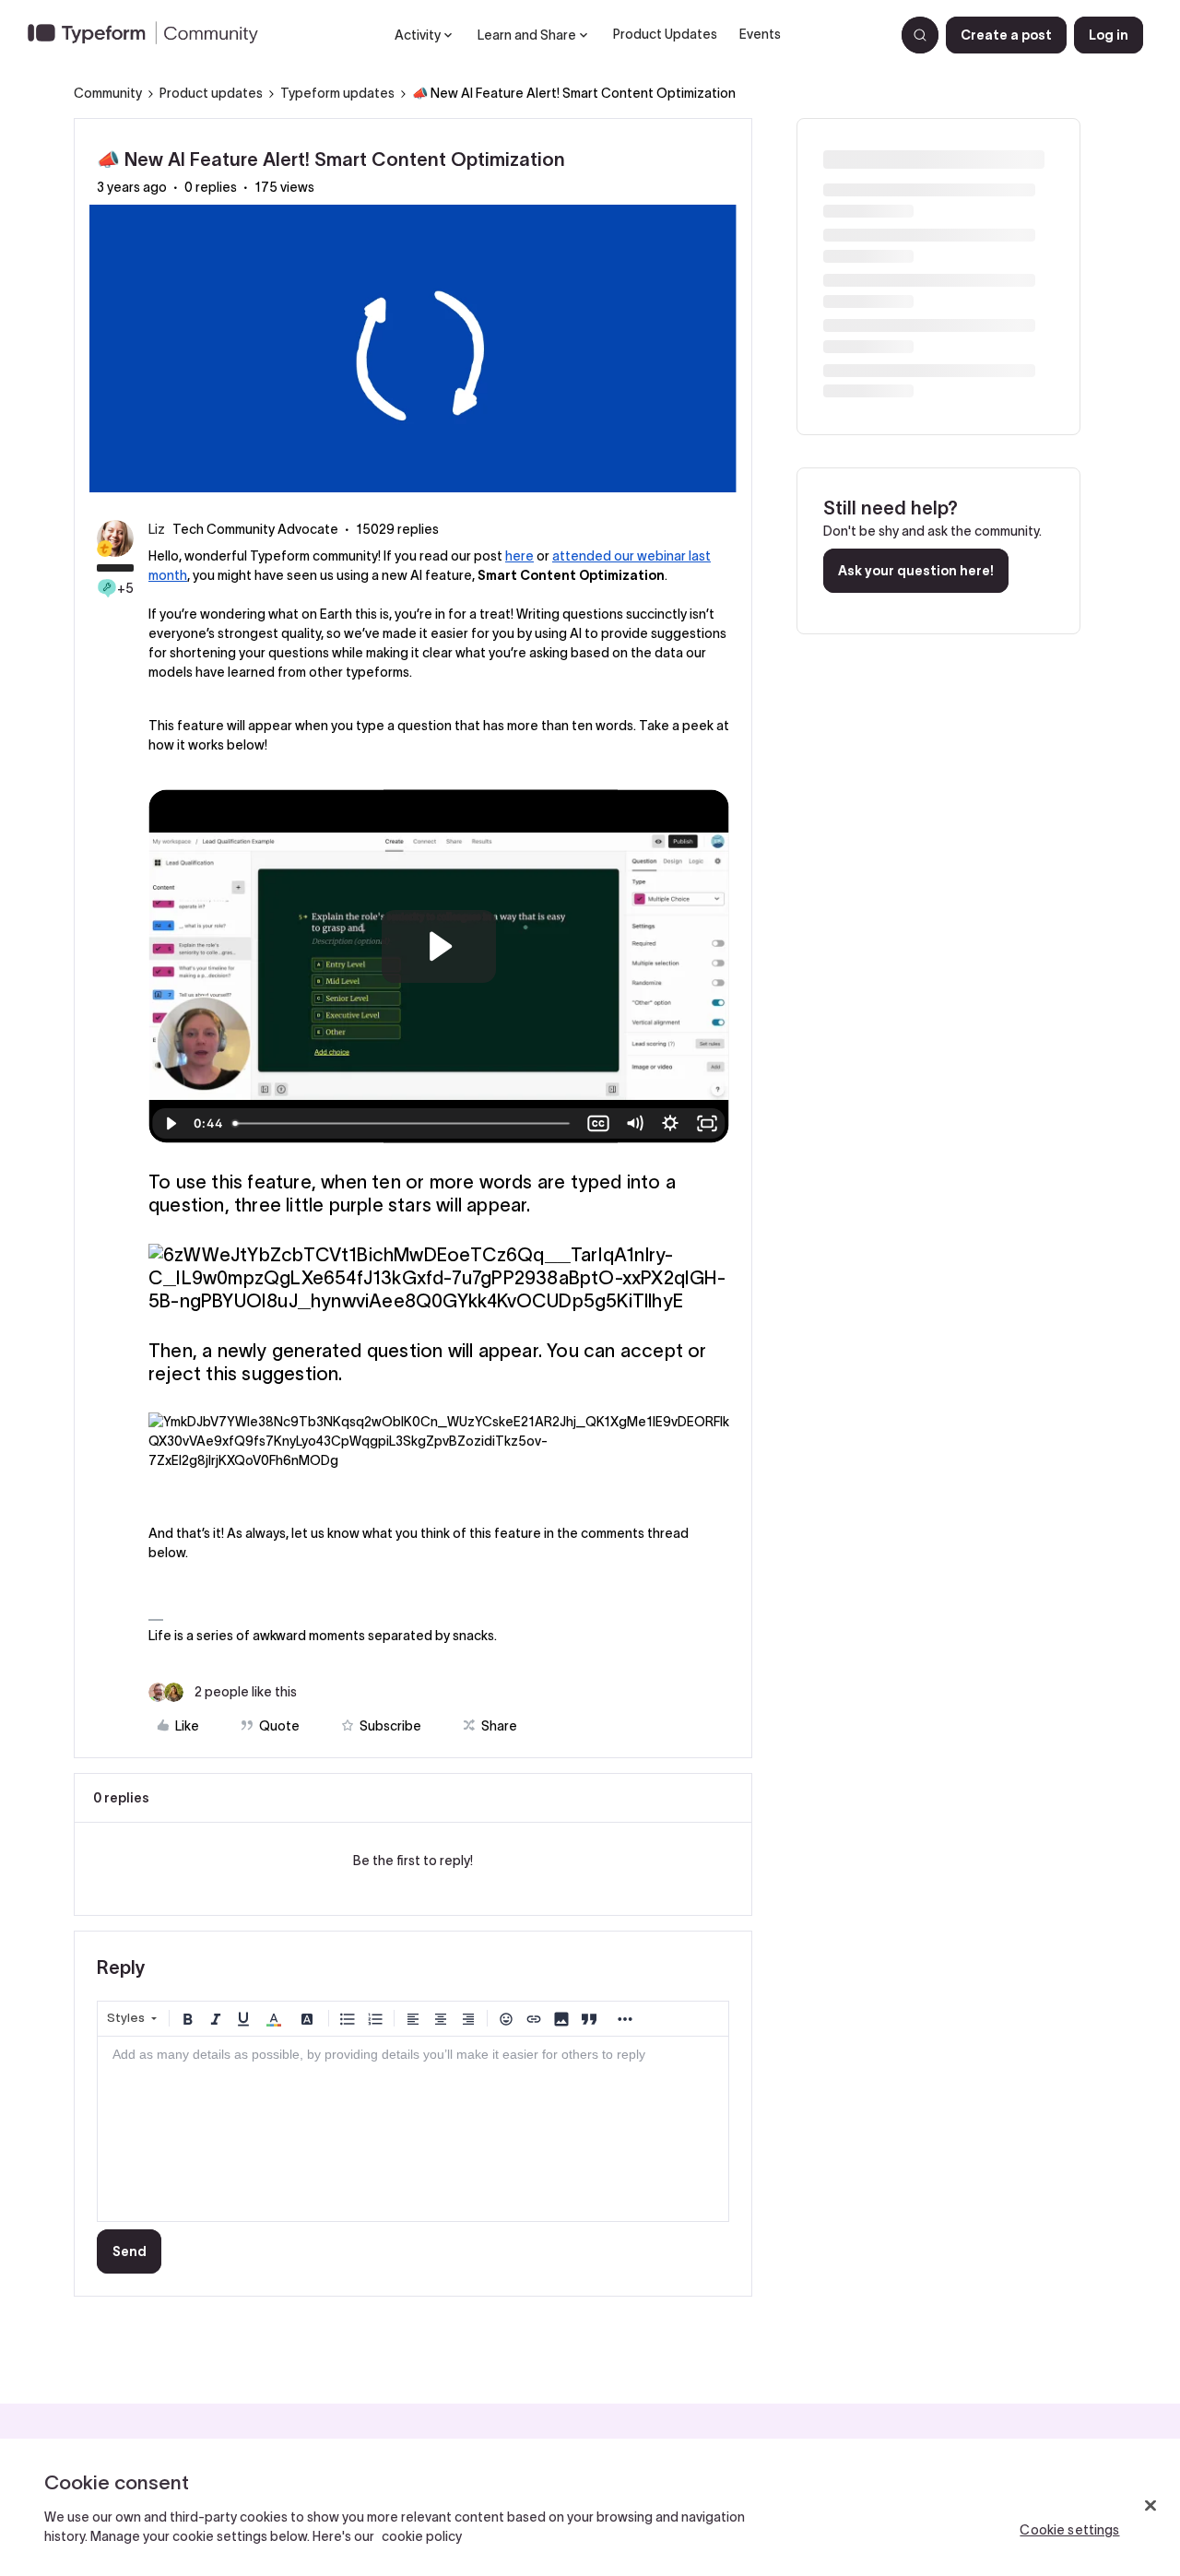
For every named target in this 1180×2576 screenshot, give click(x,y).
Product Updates (665, 34)
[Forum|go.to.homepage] (150, 35)
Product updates (211, 93)
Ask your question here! (916, 571)
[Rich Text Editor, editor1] (413, 2129)
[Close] (1150, 2506)
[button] (1006, 35)
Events (760, 34)
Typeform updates (337, 93)
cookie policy (422, 2536)
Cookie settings (1069, 2530)
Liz (157, 529)
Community (108, 93)
